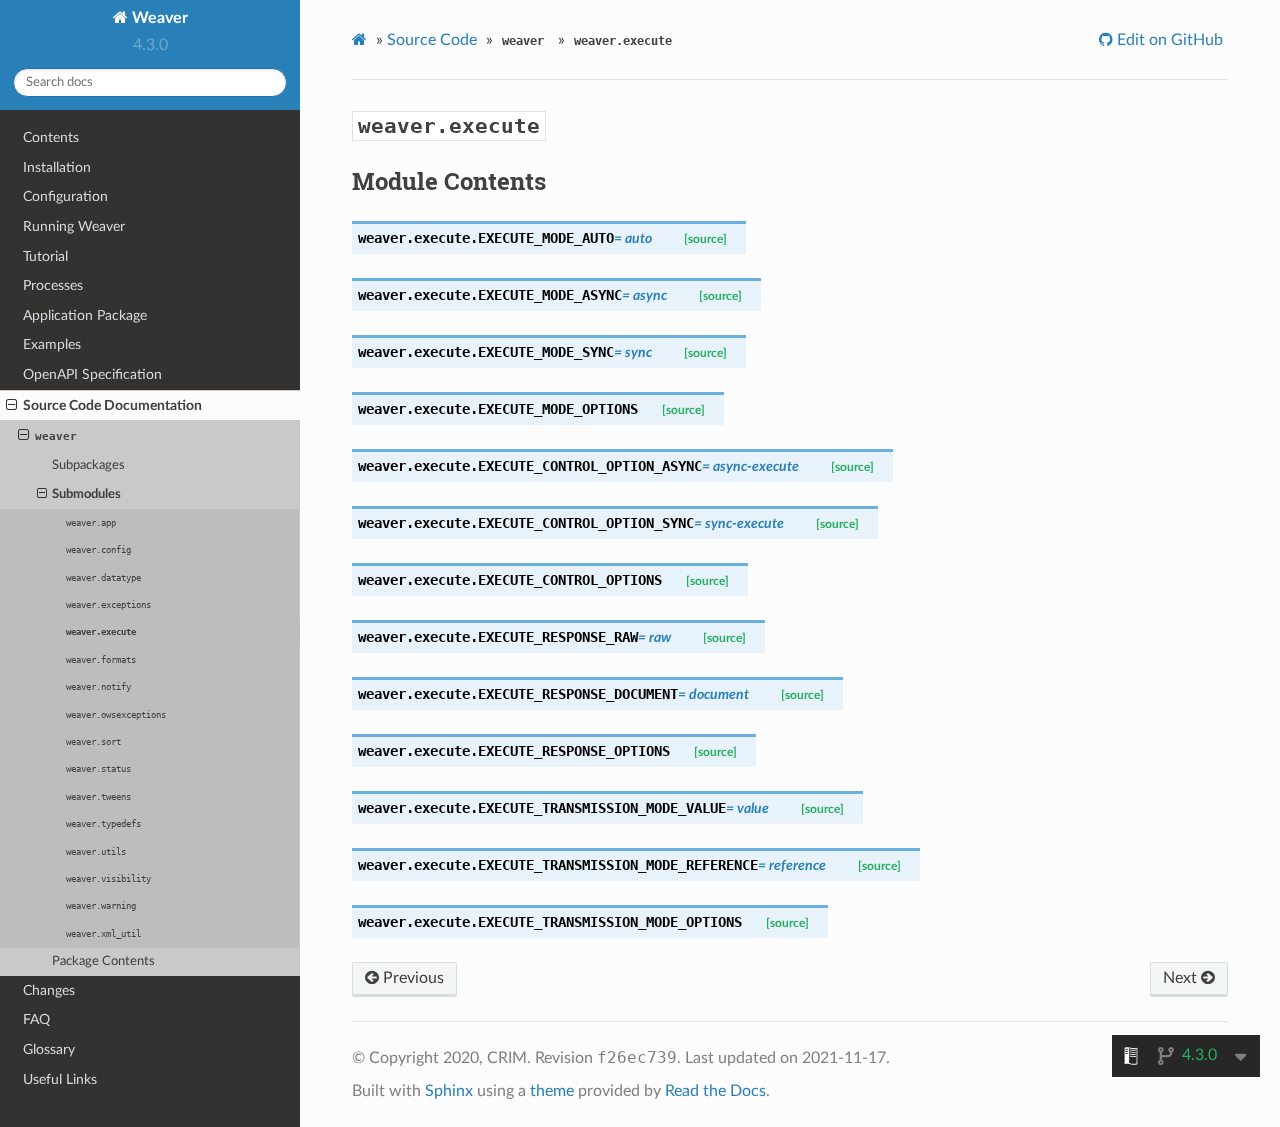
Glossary (49, 1049)
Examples (52, 344)
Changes (49, 990)
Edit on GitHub (1168, 40)
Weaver (158, 18)
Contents (51, 137)
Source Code (432, 40)
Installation (57, 167)
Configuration (65, 196)
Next (1182, 978)
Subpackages (88, 465)
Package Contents (103, 961)
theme (552, 1091)
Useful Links (60, 1079)
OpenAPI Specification (92, 374)
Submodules (86, 494)
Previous (411, 978)
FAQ (36, 1019)
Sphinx (449, 1091)
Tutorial (45, 256)
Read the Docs (715, 1091)
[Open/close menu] (11, 406)
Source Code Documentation (112, 405)
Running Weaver (74, 226)
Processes (53, 285)
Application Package (85, 315)
